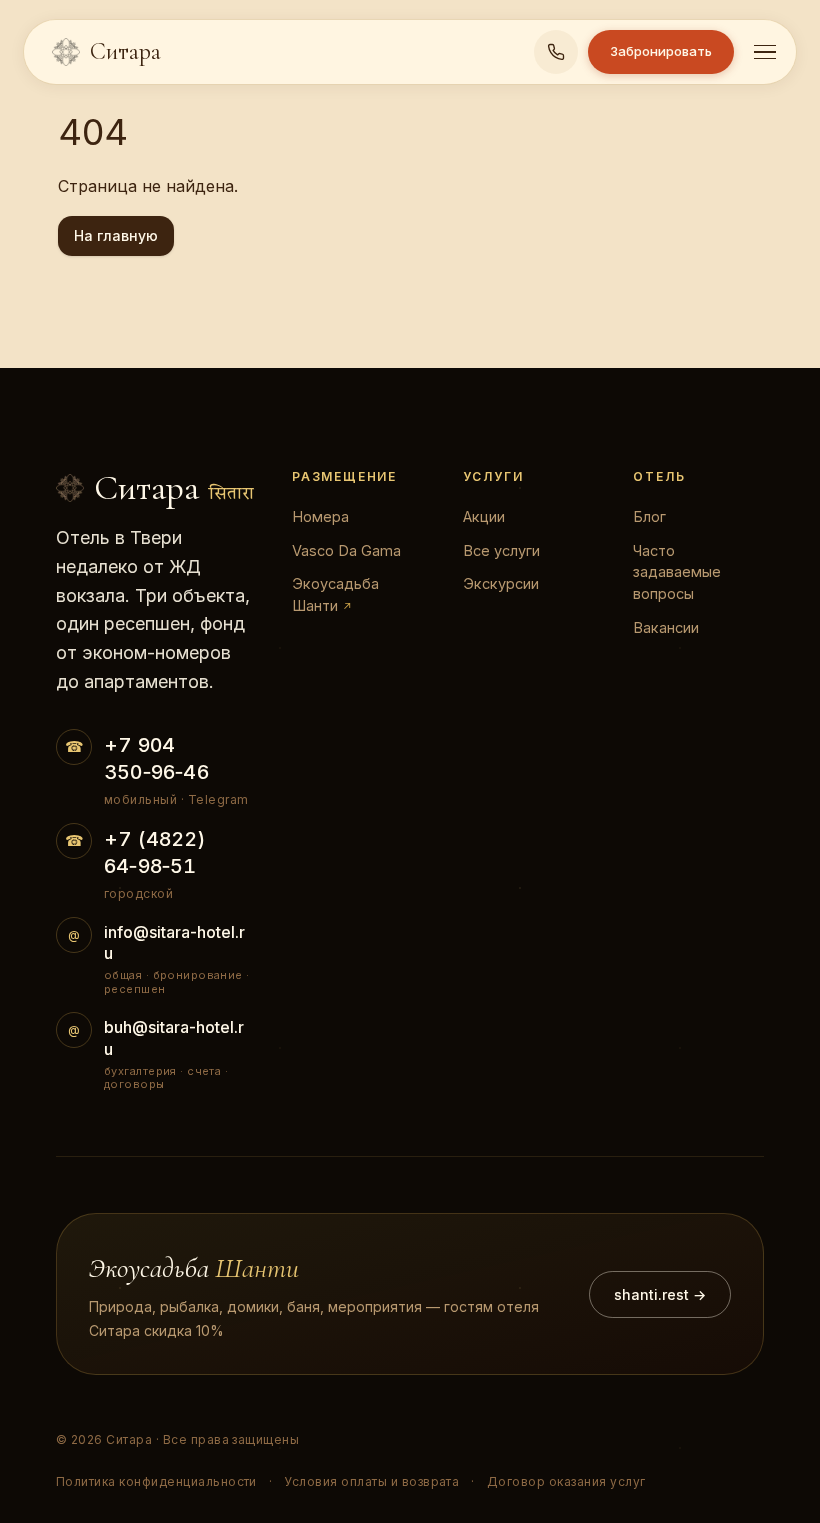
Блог (649, 516)
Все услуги (501, 550)
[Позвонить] (556, 52)
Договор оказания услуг (566, 1481)
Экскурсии (501, 583)
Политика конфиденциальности (156, 1481)
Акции (484, 516)
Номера (320, 516)
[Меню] (765, 52)
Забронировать (661, 51)
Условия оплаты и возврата (371, 1481)
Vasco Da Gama (346, 550)
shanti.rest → (660, 1294)
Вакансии (666, 627)
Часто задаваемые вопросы (677, 572)
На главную (116, 235)
